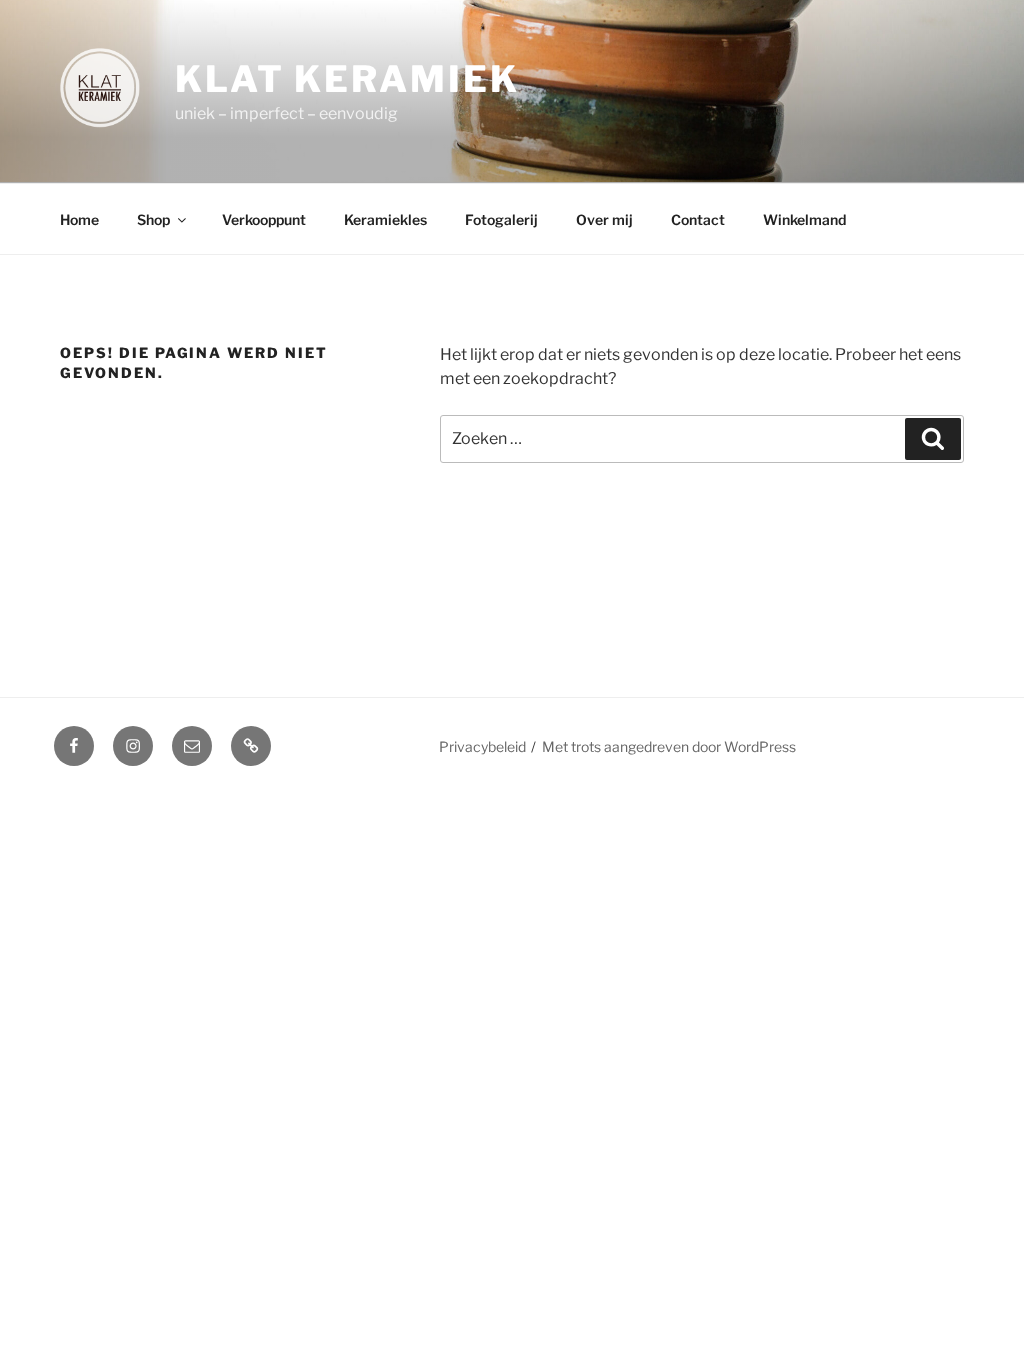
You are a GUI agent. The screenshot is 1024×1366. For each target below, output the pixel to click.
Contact (698, 219)
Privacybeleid (482, 746)
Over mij (604, 219)
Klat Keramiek (347, 79)
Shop (153, 219)
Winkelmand (804, 219)
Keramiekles (385, 219)
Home (79, 219)
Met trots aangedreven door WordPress (669, 746)
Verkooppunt (264, 219)
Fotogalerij (501, 219)
